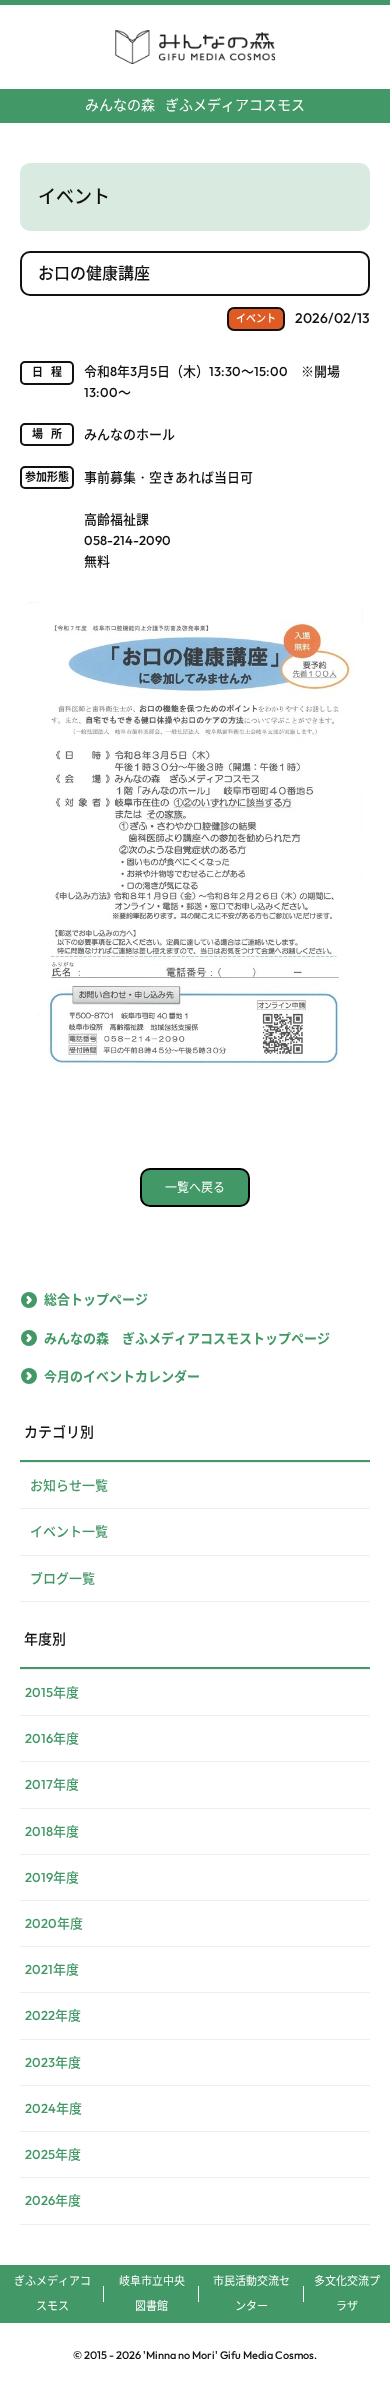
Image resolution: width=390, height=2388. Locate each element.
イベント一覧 (69, 1531)
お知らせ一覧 (69, 1485)
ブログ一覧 (62, 1578)
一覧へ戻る (195, 1187)
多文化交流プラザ (347, 2293)
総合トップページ (96, 1299)
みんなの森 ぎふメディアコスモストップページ (187, 1338)
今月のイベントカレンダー (122, 1376)
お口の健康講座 (94, 273)
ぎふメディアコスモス (195, 105)
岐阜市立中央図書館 (152, 2293)
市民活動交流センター (251, 2293)
